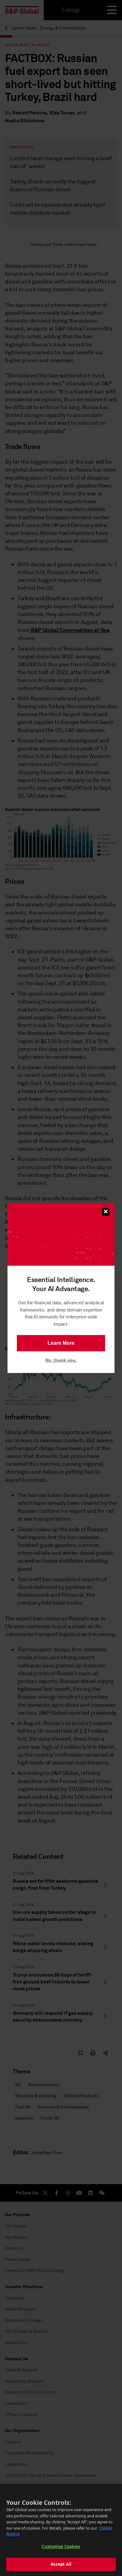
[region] (61, 2530)
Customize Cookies (61, 2547)
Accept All (61, 2564)
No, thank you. (61, 1360)
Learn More (61, 1343)
